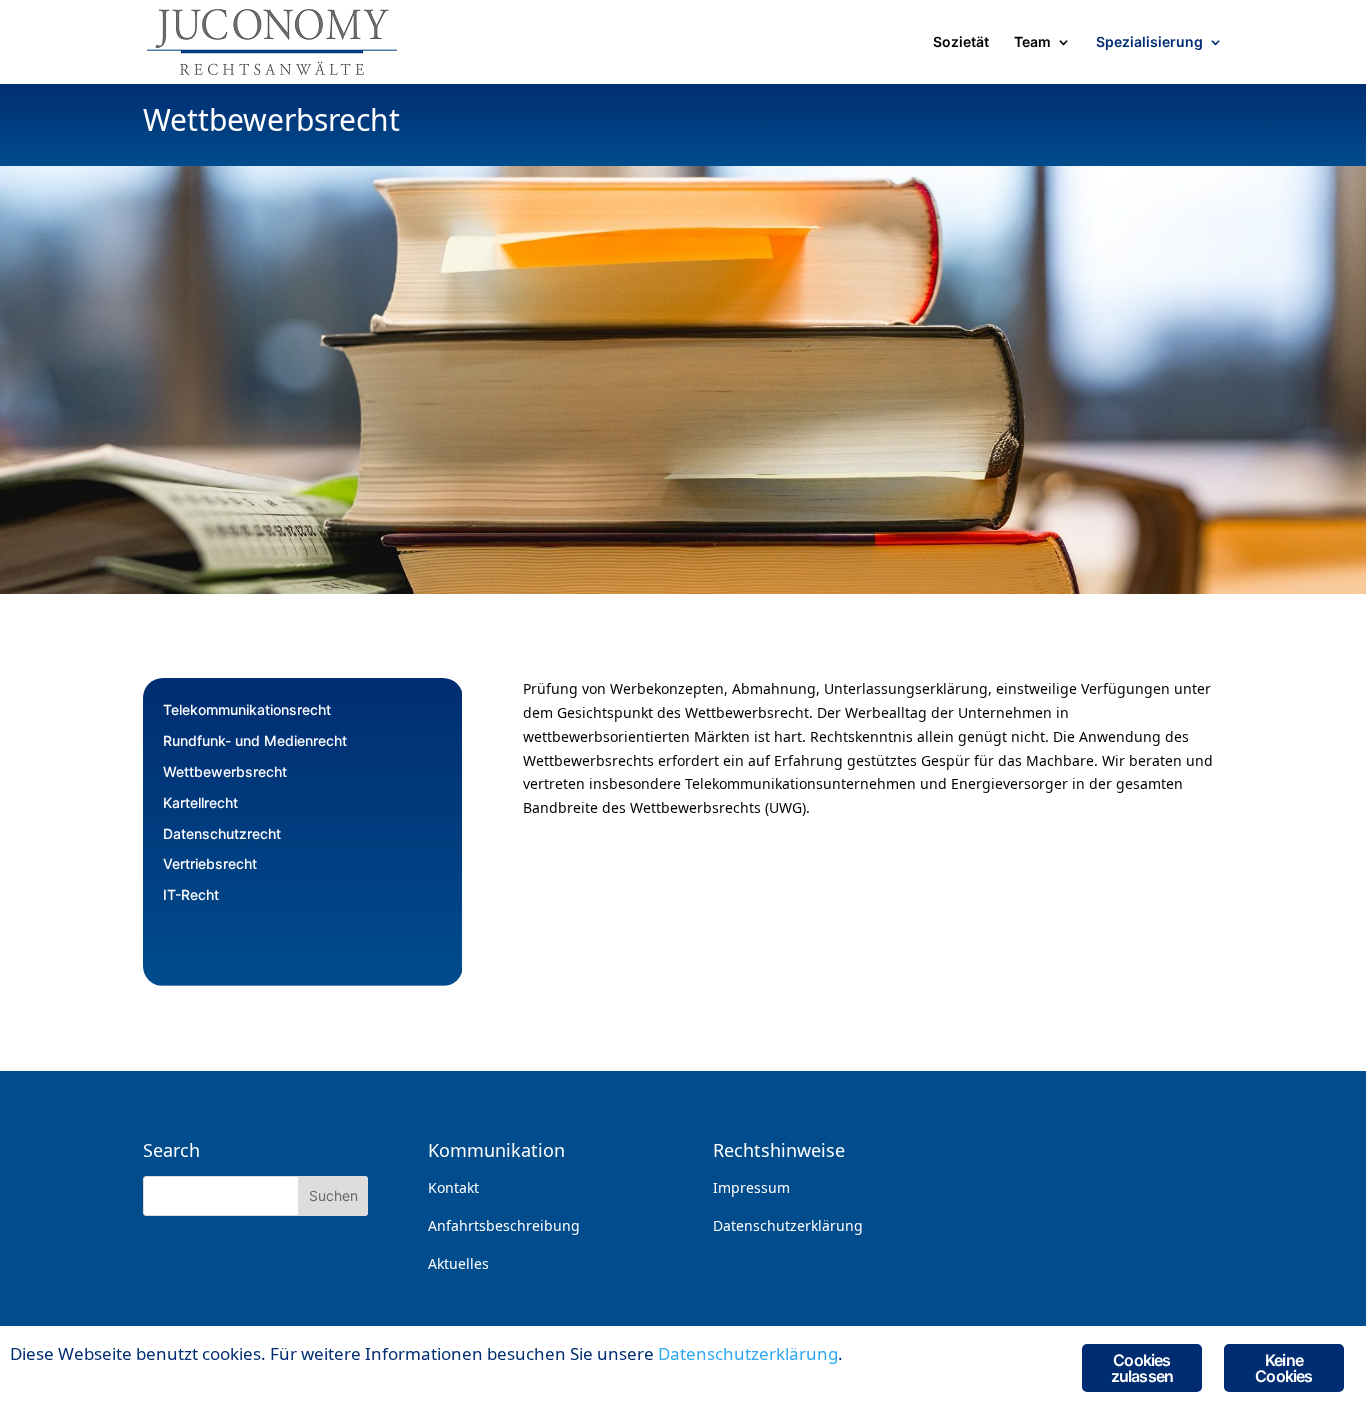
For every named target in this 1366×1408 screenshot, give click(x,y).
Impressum (751, 1187)
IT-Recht (191, 894)
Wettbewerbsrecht (225, 771)
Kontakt (453, 1187)
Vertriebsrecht (210, 863)
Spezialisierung (1149, 42)
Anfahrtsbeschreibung (504, 1225)
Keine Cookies (1283, 1368)
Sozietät (961, 42)
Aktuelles (458, 1263)
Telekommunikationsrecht (247, 709)
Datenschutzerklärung (788, 1225)
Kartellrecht (200, 802)
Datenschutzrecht (222, 833)
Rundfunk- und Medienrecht (255, 740)
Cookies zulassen (1142, 1368)
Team (1032, 42)
